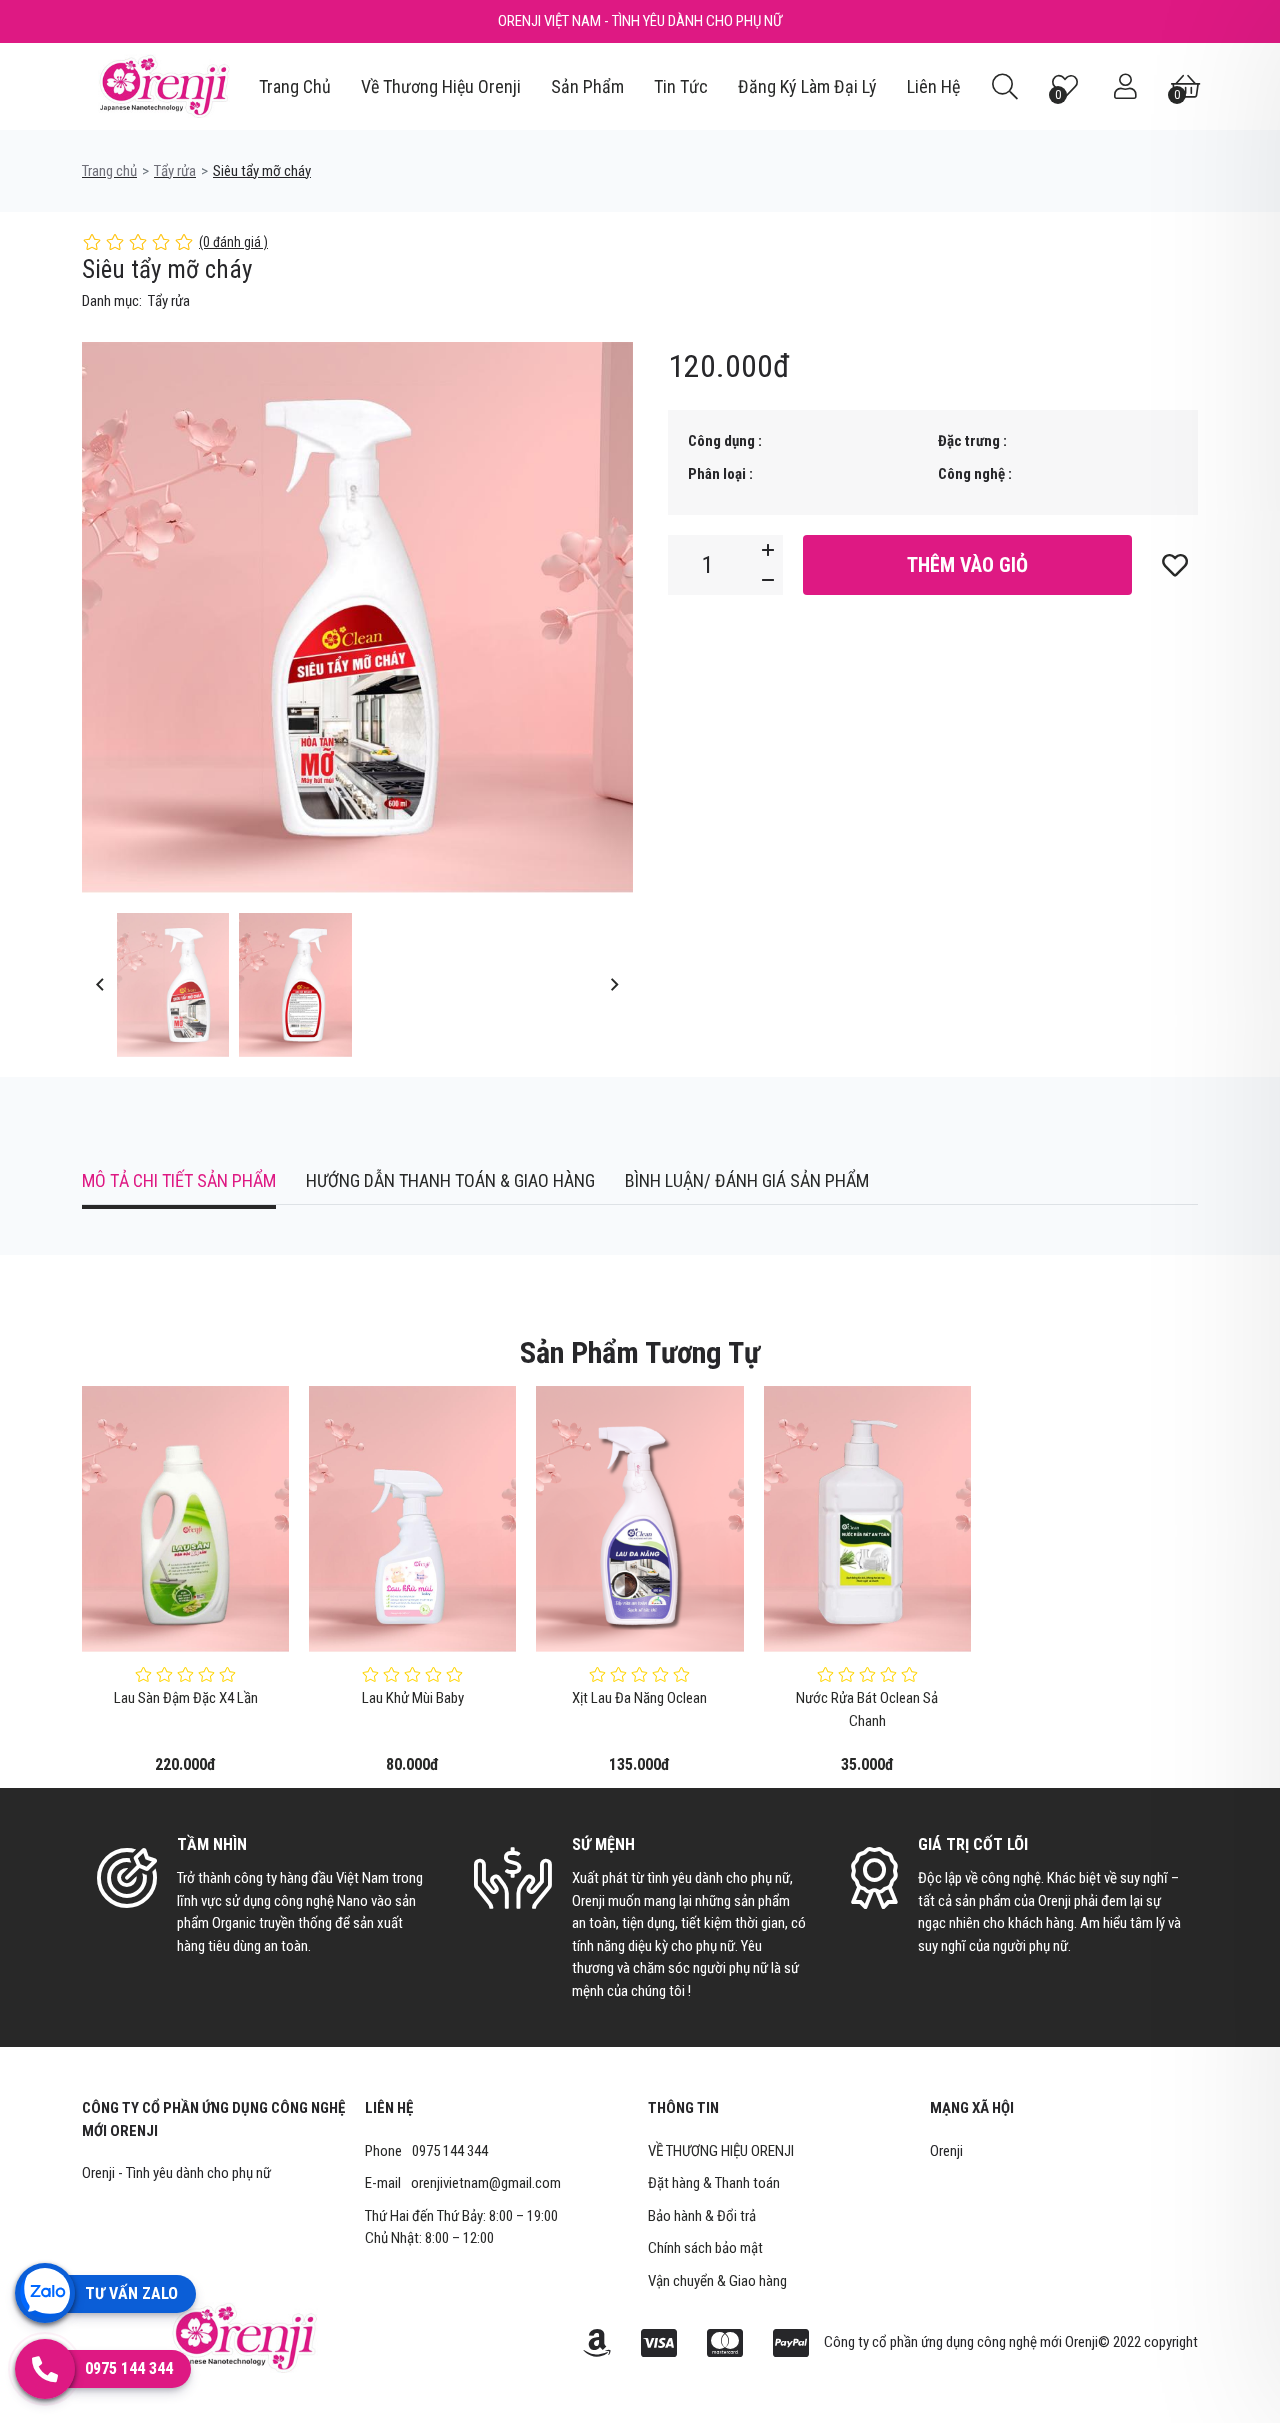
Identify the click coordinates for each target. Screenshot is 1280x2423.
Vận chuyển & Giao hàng (717, 2281)
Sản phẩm (587, 86)
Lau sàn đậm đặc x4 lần (186, 1698)
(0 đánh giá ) (233, 242)
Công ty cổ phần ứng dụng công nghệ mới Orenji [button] (213, 2119)
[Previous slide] (99, 985)
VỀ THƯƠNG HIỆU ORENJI (721, 2151)
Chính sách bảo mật (705, 2248)
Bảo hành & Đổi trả (702, 2216)
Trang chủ (295, 86)
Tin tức (681, 86)
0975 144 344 (450, 2151)
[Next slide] (615, 985)
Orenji (946, 2151)
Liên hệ (933, 86)
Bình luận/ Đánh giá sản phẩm (747, 1180)
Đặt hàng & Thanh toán (714, 2183)
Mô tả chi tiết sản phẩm (179, 1180)
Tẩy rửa (175, 171)
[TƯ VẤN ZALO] (45, 2293)
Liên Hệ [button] (389, 2108)
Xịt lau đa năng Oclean (639, 1698)
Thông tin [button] (683, 2108)
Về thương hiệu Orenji (441, 86)
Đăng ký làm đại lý (807, 86)
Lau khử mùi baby (413, 1698)
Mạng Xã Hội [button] (972, 2108)
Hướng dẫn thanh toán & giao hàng (450, 1180)
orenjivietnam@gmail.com (486, 2183)
